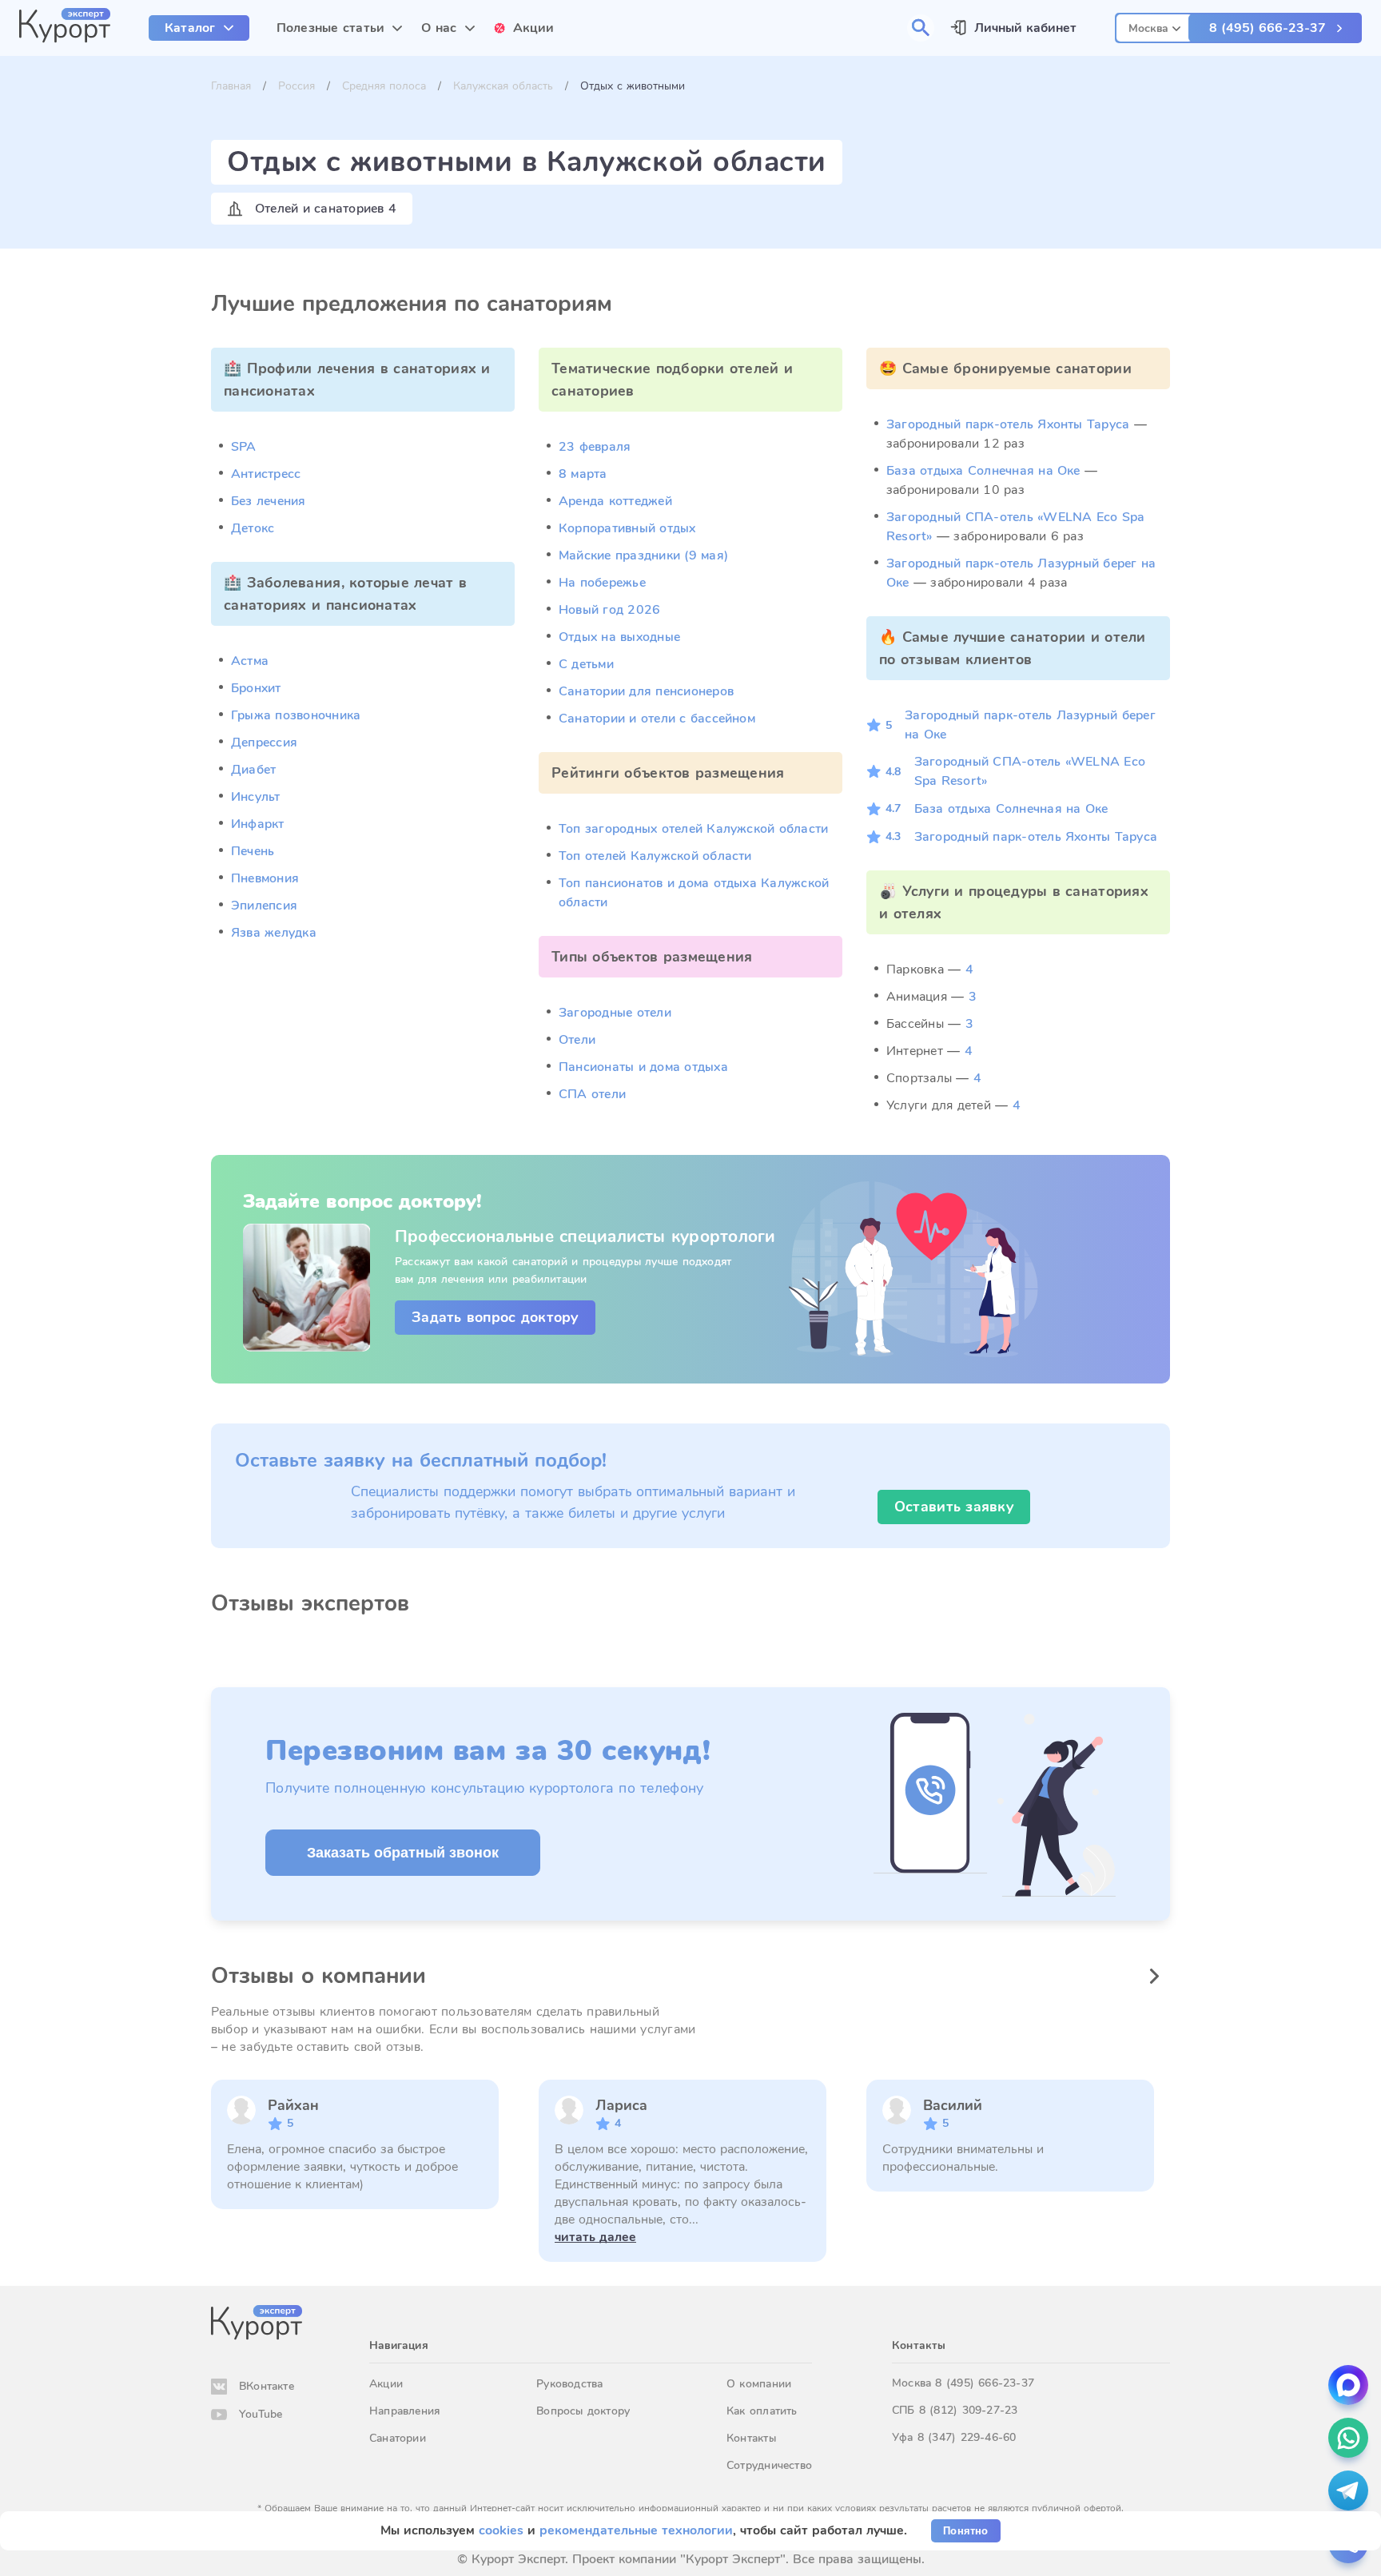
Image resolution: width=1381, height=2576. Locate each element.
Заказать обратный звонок (403, 1853)
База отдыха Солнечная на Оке (983, 471)
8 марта (583, 474)
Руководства (569, 2384)
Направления (404, 2411)
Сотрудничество (769, 2465)
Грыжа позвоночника (296, 715)
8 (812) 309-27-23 (969, 2410)
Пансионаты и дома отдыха (643, 1067)
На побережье (602, 583)
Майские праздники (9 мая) (643, 555)
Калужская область (503, 86)
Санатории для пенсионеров (646, 691)
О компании (759, 2384)
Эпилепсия (264, 906)
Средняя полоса (384, 86)
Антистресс (266, 474)
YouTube (261, 2414)
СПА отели (592, 1094)
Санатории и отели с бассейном (657, 719)
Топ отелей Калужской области (655, 856)
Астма (250, 661)
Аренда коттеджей (615, 501)
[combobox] (1154, 26)
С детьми (586, 664)
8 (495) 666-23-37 (1268, 28)
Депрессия (264, 743)
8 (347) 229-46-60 (967, 2437)
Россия (296, 86)
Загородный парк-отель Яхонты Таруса (1008, 424)
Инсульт (256, 797)
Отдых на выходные (619, 637)
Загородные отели (615, 1013)
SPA (244, 447)
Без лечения (269, 501)
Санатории (398, 2438)
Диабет (253, 770)
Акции (386, 2384)
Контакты (751, 2438)
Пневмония (265, 878)
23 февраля (595, 447)
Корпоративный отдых (627, 528)
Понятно (965, 2531)
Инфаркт (258, 824)
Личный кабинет (1025, 28)
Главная (231, 86)
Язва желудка (274, 933)
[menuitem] (199, 28)
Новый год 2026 (609, 610)
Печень (253, 851)
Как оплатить (762, 2411)
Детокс (253, 528)
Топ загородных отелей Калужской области (693, 829)
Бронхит (256, 688)
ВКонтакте (267, 2386)
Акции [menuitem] (534, 28)
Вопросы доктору (583, 2411)
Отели (577, 1040)
